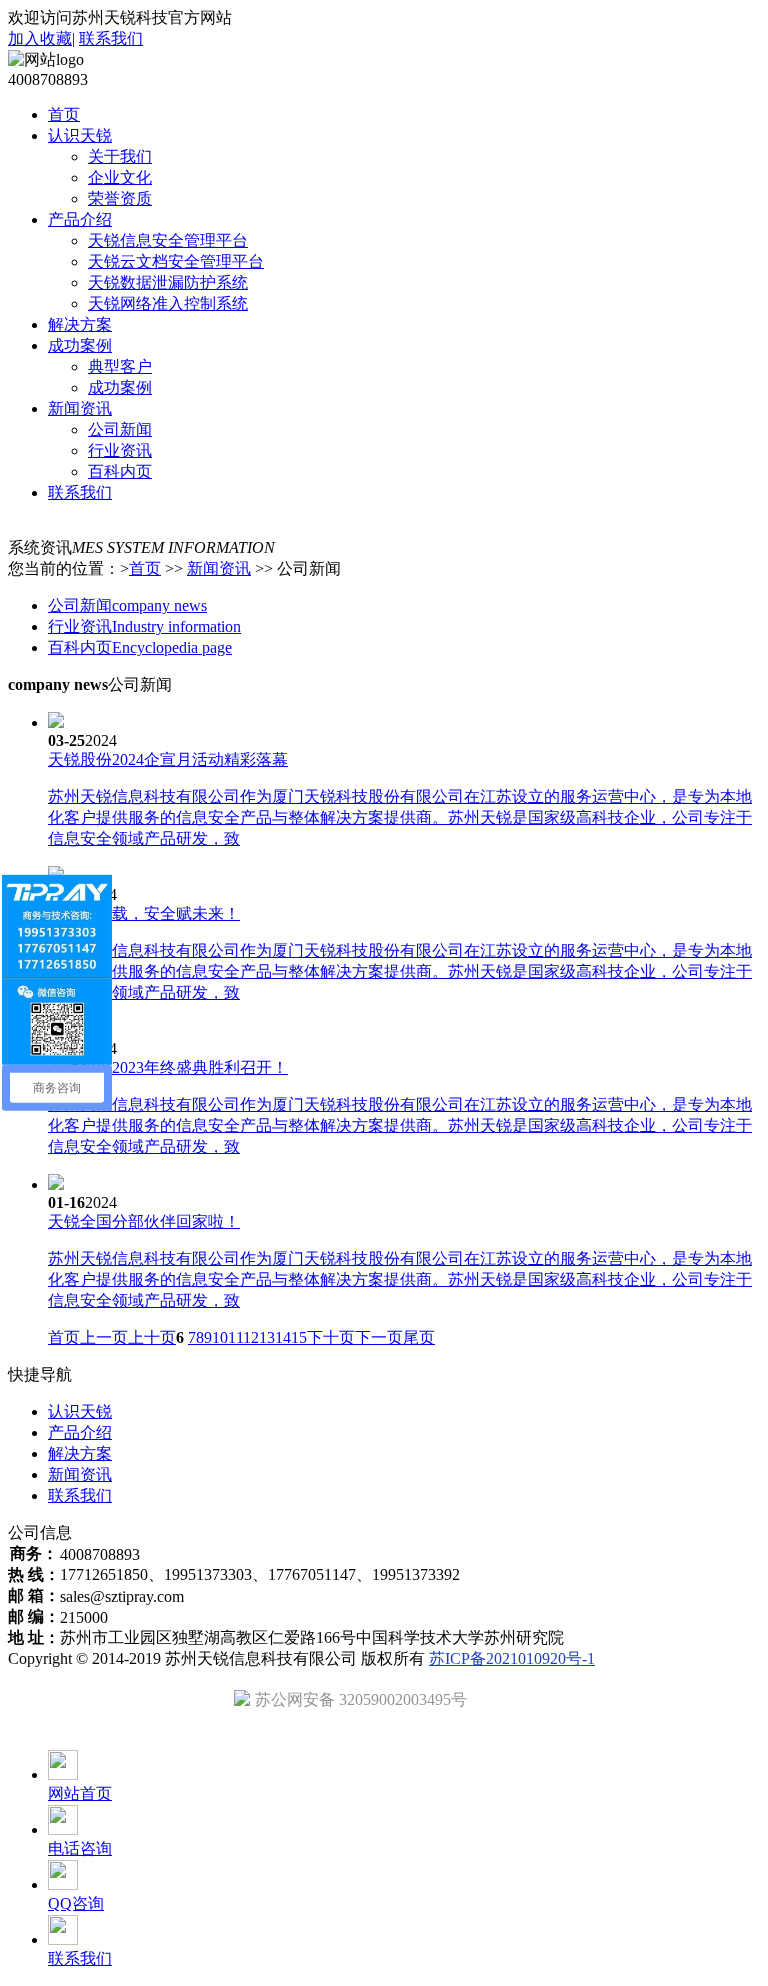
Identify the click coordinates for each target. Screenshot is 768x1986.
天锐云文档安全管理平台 (176, 261)
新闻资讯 (219, 568)
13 (267, 1337)
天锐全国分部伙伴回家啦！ (144, 1221)
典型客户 (120, 366)
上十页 (152, 1337)
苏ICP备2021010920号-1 (512, 1658)
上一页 (104, 1337)
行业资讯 (120, 450)
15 (299, 1337)
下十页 (331, 1337)
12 (251, 1337)
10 (220, 1337)
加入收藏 (40, 38)
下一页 (379, 1337)
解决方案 (80, 1453)
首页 (145, 568)
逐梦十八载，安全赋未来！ (144, 913)
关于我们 (120, 156)
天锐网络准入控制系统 (168, 303)
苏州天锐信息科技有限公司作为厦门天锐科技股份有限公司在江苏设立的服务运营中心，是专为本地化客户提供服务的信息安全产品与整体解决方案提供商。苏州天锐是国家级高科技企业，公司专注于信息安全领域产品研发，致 (400, 817)
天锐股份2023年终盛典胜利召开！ (168, 1067)
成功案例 (120, 387)
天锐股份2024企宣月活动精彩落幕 (168, 759)
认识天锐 (80, 1411)
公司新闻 (120, 429)
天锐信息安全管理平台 (168, 240)
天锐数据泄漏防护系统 (168, 282)
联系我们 (111, 38)
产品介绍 (80, 1432)
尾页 (419, 1337)
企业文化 (120, 177)
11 (235, 1337)
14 (283, 1337)
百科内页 (120, 471)
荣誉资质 (120, 198)
